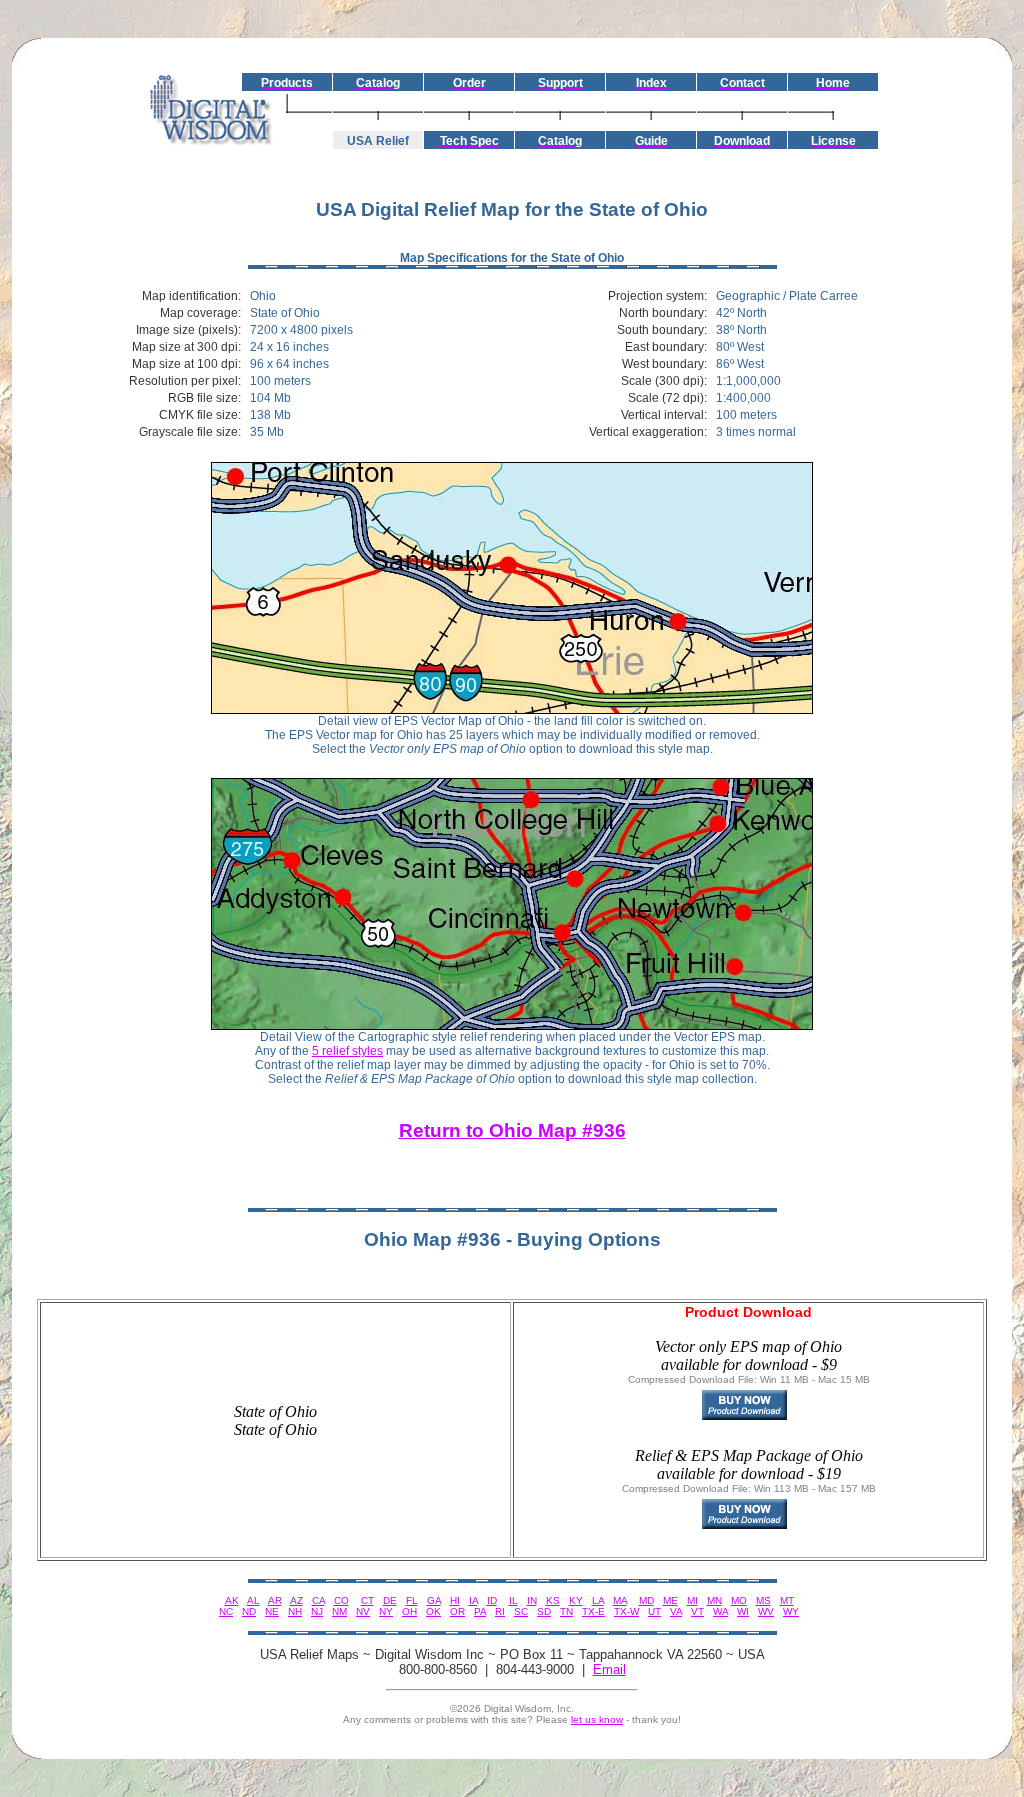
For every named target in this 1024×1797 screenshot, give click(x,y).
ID (492, 1600)
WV (766, 1611)
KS (553, 1600)
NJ (317, 1611)
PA (480, 1611)
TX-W (626, 1611)
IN (532, 1600)
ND (249, 1611)
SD (544, 1611)
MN (714, 1600)
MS (763, 1600)
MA (620, 1600)
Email (609, 1669)
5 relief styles (347, 1051)
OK (433, 1611)
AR (275, 1600)
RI (500, 1611)
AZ (296, 1600)
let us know (597, 1719)
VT (697, 1611)
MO (739, 1600)
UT (654, 1611)
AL (253, 1600)
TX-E (593, 1611)
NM (339, 1611)
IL (513, 1600)
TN (566, 1611)
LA (598, 1600)
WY (791, 1611)
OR (457, 1611)
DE (390, 1600)
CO (341, 1600)
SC (521, 1611)
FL (412, 1600)
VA (676, 1611)
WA (720, 1611)
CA (318, 1600)
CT (367, 1600)
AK (232, 1600)
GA (434, 1600)
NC (226, 1611)
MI (692, 1600)
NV (363, 1611)
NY (386, 1611)
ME (670, 1600)
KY (576, 1600)
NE (272, 1611)
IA (473, 1600)
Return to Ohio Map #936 (512, 1130)
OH (409, 1611)
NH (295, 1611)
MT (787, 1600)
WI (743, 1611)
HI (455, 1600)
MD (646, 1600)
